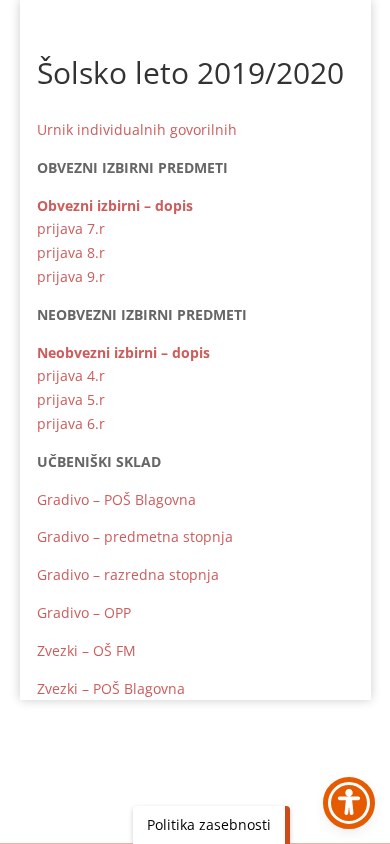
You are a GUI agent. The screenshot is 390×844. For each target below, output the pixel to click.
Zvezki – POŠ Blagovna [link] (111, 688)
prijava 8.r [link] (71, 252)
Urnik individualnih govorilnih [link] (137, 129)
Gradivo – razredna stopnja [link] (128, 574)
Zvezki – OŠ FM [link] (86, 650)
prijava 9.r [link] (71, 276)
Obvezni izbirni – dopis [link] (115, 205)
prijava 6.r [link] (71, 423)
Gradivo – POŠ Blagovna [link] (116, 499)
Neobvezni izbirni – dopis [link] (123, 352)
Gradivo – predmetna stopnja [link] (135, 536)
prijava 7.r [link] (71, 228)
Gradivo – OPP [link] (84, 612)
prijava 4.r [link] (71, 375)
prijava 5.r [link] (71, 399)
